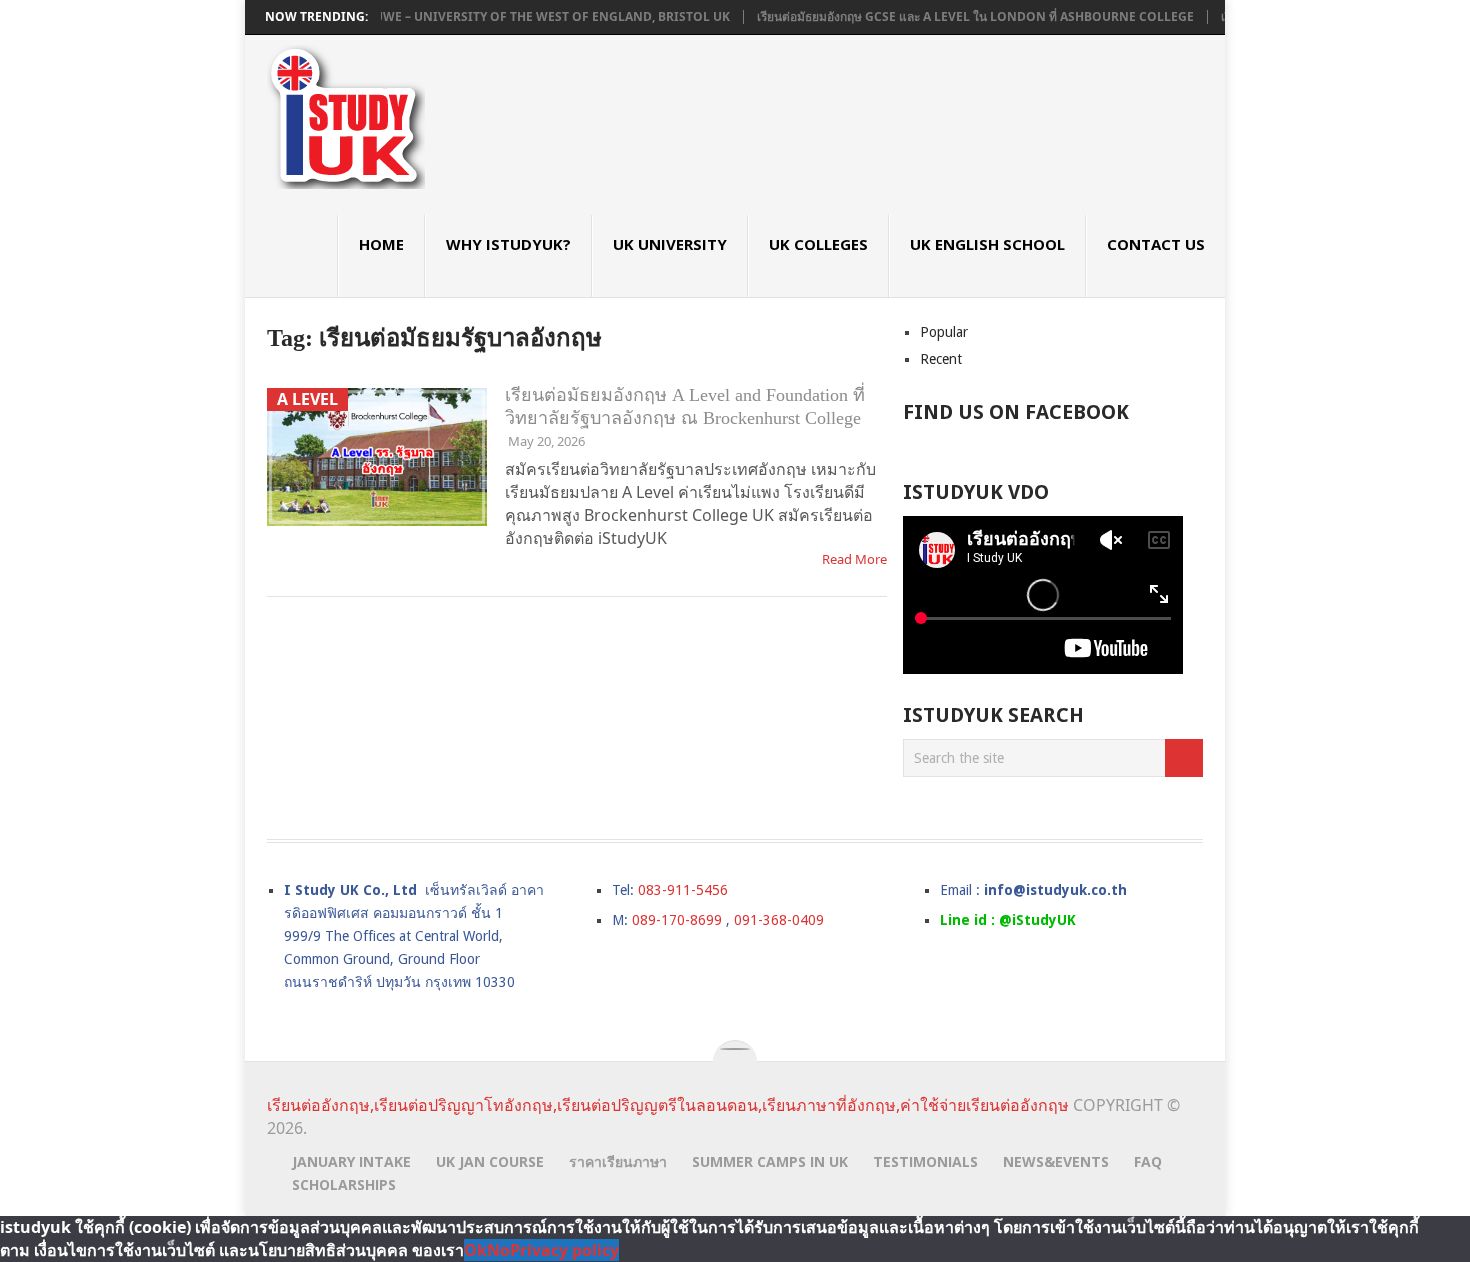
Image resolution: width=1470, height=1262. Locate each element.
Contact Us (1156, 244)
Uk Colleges (818, 244)
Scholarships (344, 1184)
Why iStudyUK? (508, 244)
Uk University (670, 244)
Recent (941, 359)
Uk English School (987, 244)
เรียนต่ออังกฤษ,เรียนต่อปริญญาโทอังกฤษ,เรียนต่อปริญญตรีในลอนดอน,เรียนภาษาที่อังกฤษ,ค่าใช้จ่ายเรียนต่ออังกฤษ (668, 1105)
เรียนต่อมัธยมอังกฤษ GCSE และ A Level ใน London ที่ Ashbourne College (951, 17)
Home (381, 244)
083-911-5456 (683, 890)
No (498, 1250)
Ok (475, 1250)
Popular (944, 332)
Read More (854, 559)
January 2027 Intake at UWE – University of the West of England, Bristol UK (452, 17)
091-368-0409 (779, 920)
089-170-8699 (677, 920)
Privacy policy (564, 1250)
